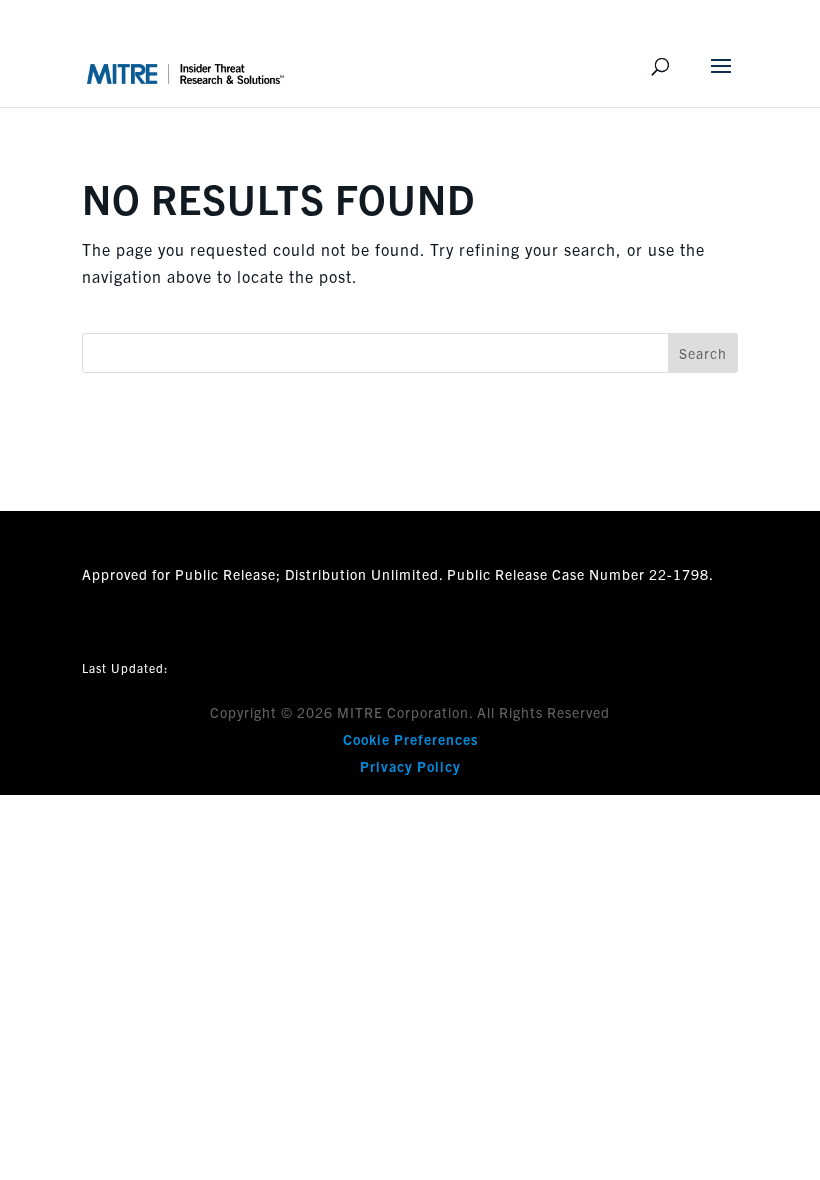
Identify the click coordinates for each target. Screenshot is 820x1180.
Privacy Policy (410, 766)
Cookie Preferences (410, 739)
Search (703, 353)
